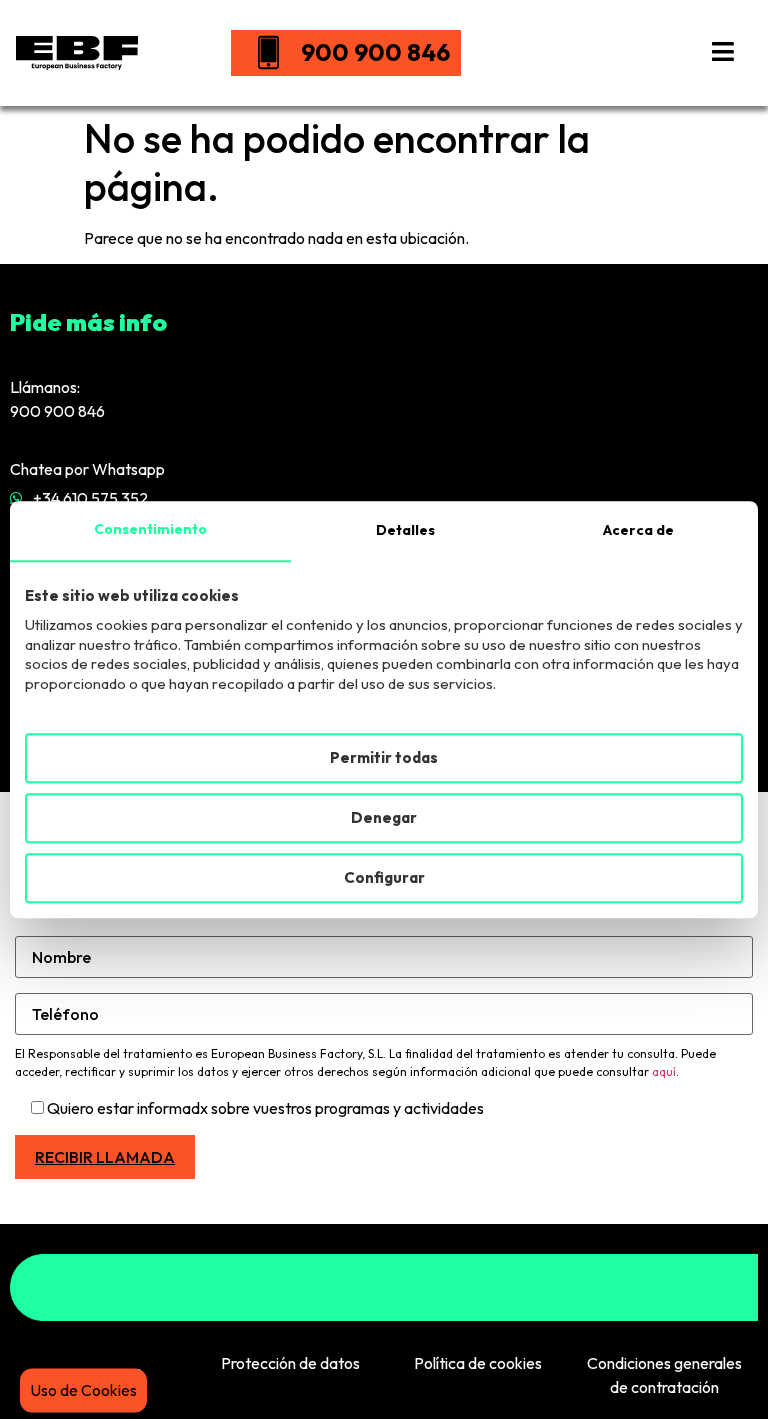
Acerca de (638, 530)
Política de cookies (478, 1363)
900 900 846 (375, 52)
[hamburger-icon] (723, 53)
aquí (664, 1071)
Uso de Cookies (83, 1390)
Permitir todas (384, 757)
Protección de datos (290, 1363)
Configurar (384, 877)
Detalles (405, 530)
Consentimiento (150, 529)
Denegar (384, 817)
